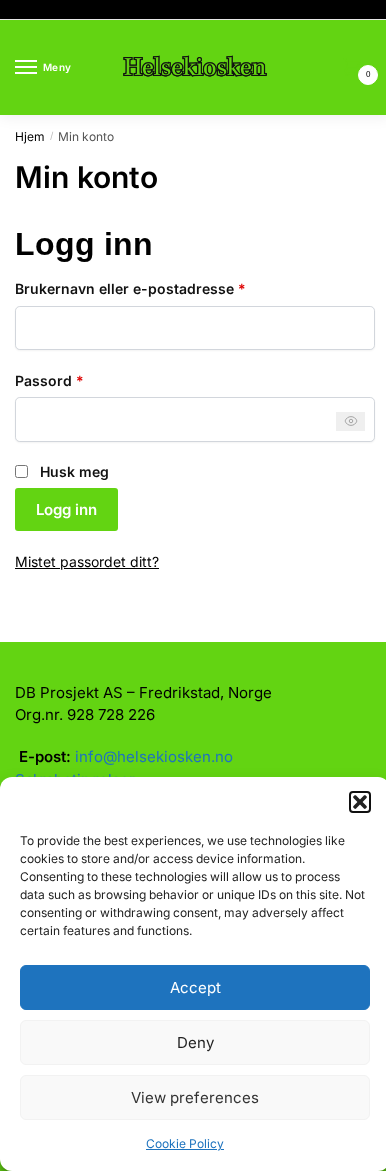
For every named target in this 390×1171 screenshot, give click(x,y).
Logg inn (66, 509)
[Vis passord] (350, 421)
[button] (360, 802)
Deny (195, 1042)
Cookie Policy (185, 1143)
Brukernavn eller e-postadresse (158, 288)
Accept (195, 987)
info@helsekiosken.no (154, 756)
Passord (77, 380)
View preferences (195, 1097)
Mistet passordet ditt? (87, 561)
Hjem (30, 136)
